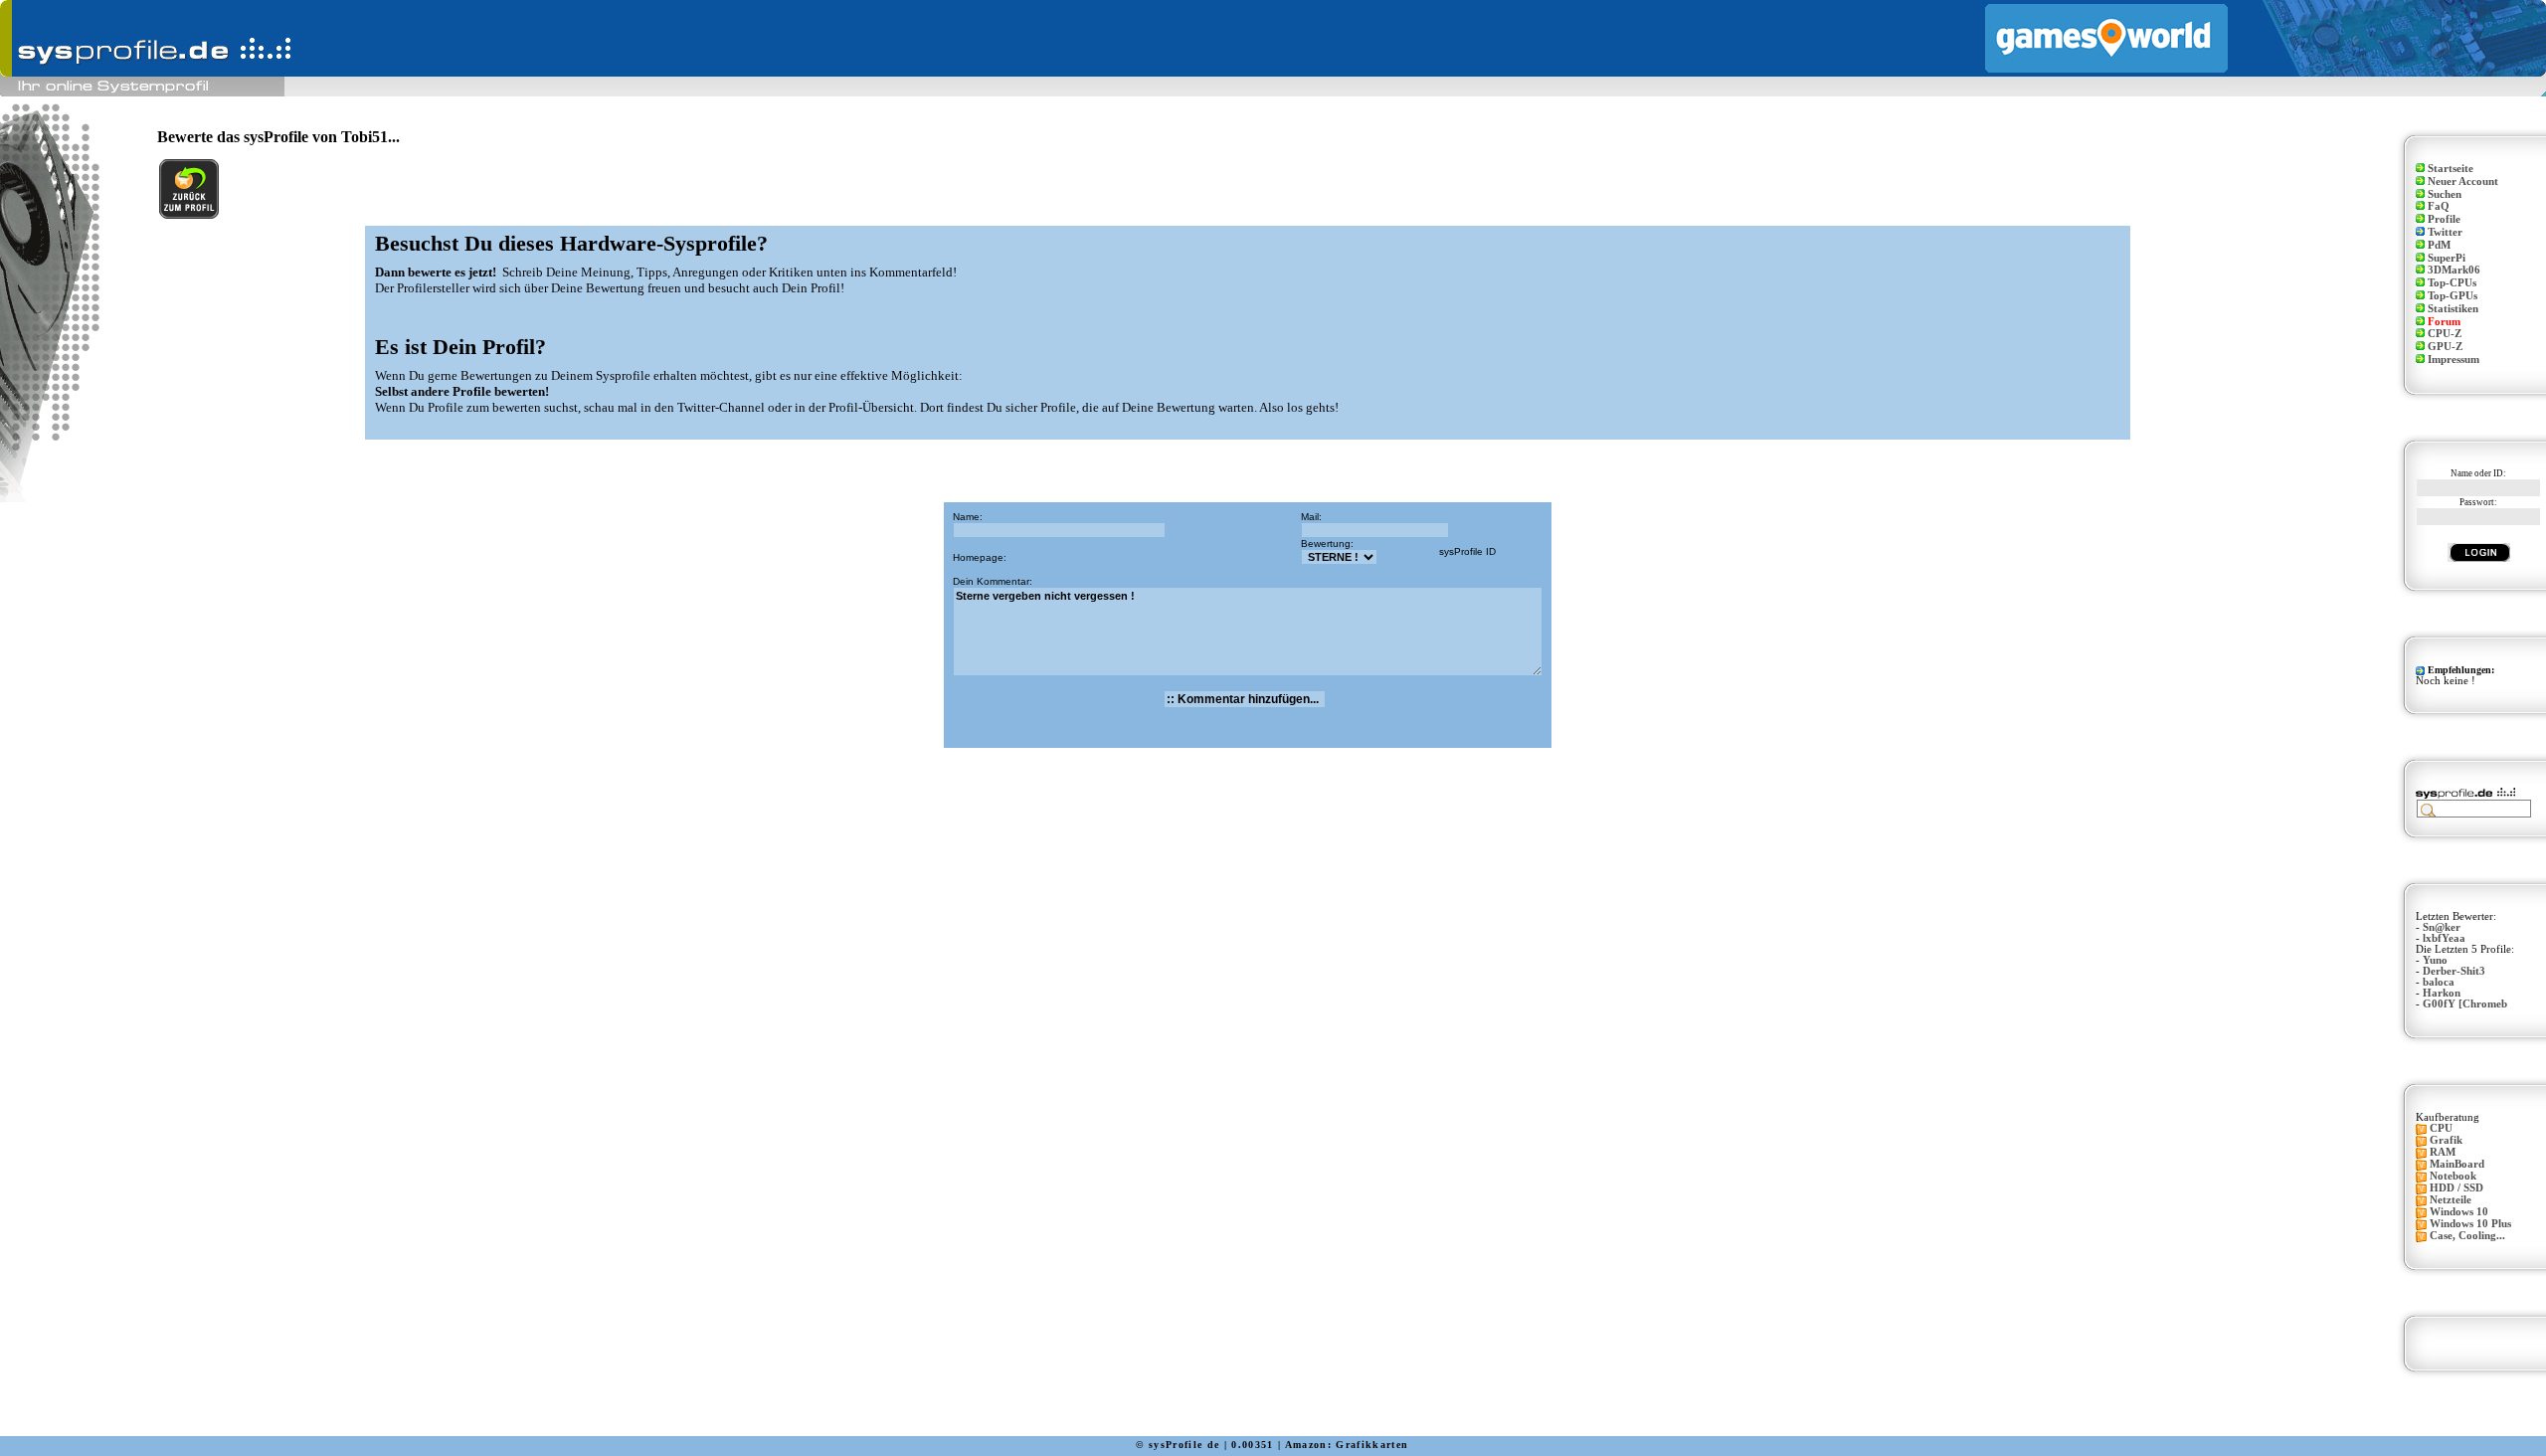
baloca (2439, 982)
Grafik (2446, 1140)
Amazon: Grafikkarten (1347, 1445)
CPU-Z (2445, 334)
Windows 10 (2459, 1212)
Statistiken (2453, 309)
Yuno (2435, 960)
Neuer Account (2463, 182)
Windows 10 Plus (2470, 1224)
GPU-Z (2445, 347)
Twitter (2445, 232)
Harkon (2442, 993)
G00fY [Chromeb (2465, 1004)
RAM (2443, 1152)
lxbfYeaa (2444, 938)
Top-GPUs (2453, 296)
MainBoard (2457, 1164)
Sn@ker (2442, 927)
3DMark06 (2454, 270)
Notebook (2453, 1176)
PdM (2439, 245)
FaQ (2439, 206)
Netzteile (2451, 1200)
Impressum (2454, 360)
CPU (2441, 1128)
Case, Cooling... (2467, 1236)
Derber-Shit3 (2454, 971)
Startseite (2451, 169)
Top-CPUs (2452, 283)
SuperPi (2447, 258)
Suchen (2445, 194)
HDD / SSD (2456, 1188)
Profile (2444, 219)
